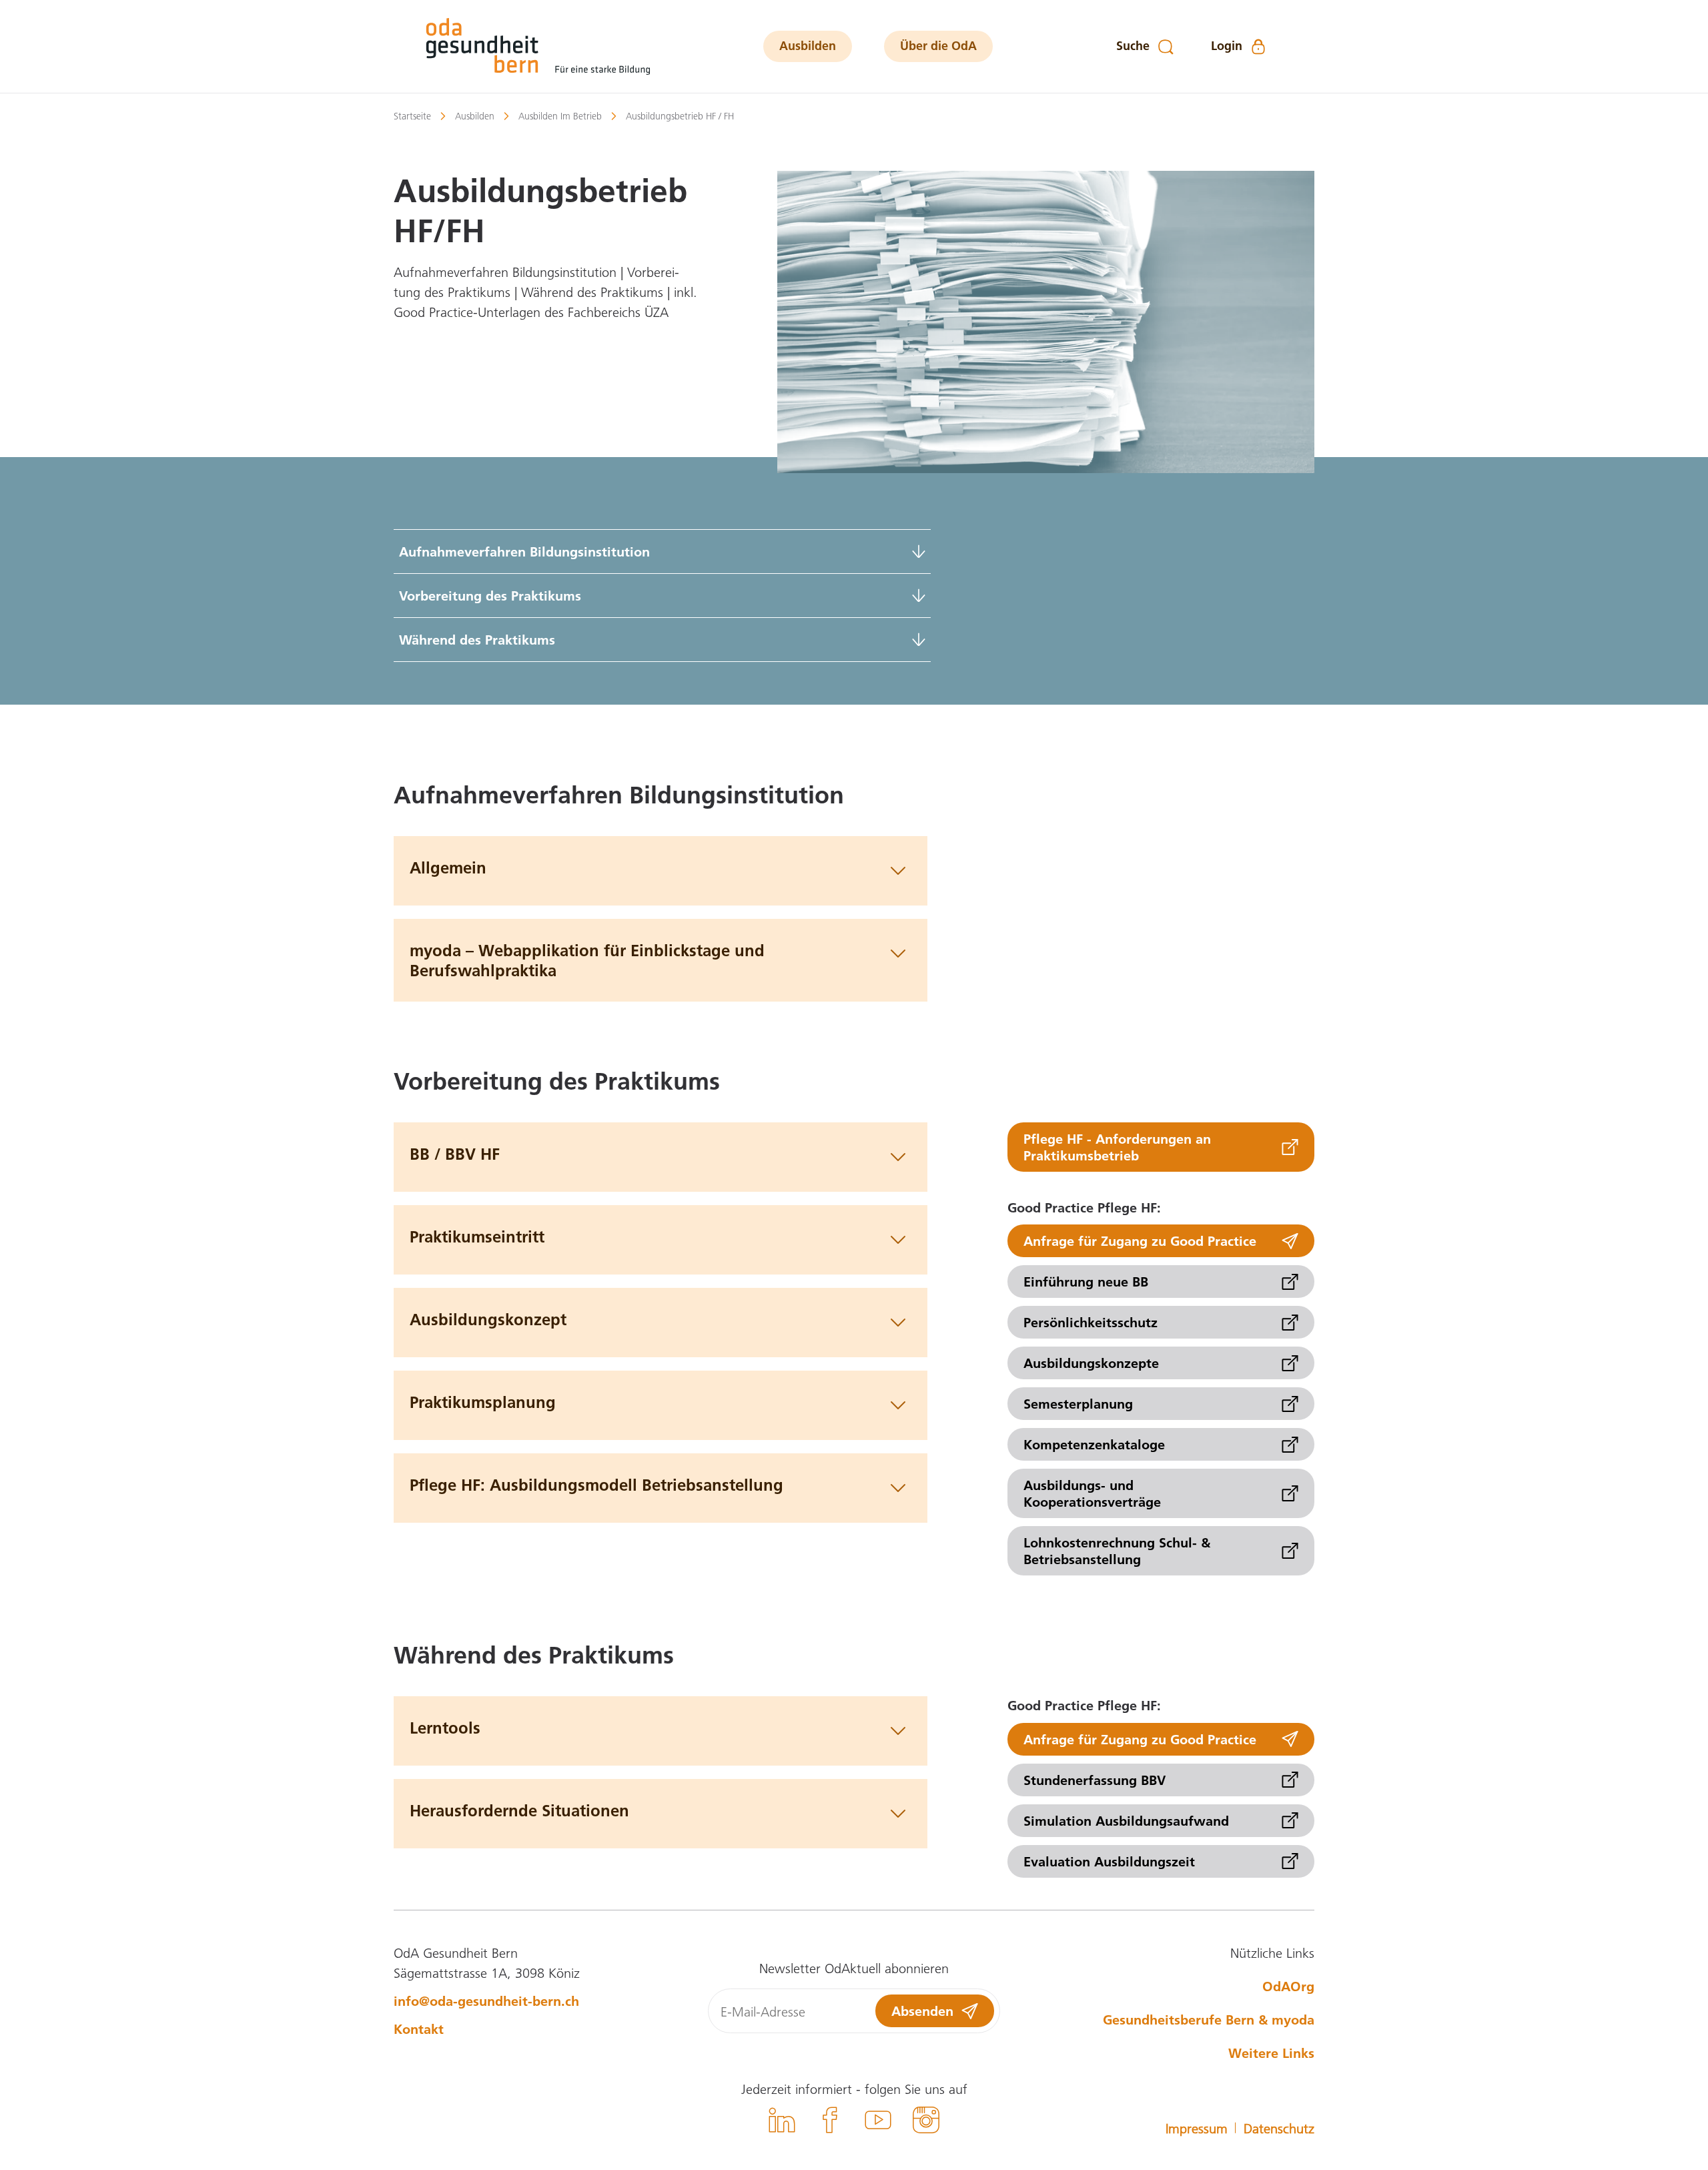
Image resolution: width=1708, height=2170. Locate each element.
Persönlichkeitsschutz (1091, 1322)
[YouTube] (878, 2122)
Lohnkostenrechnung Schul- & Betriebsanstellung (1117, 1550)
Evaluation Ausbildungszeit (1109, 1861)
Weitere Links (1271, 2053)
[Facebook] (830, 2122)
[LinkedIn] (782, 2122)
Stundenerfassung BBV (1095, 1780)
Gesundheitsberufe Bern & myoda (1209, 2019)
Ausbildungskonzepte (1091, 1363)
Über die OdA (938, 46)
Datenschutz (1279, 2128)
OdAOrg (1288, 1986)
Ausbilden (808, 46)
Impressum (1197, 2128)
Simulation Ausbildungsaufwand (1126, 1820)
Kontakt (419, 2029)
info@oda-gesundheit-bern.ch (486, 2001)
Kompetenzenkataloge (1094, 1444)
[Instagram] (926, 2122)
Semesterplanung (1078, 1403)
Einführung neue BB (1086, 1281)
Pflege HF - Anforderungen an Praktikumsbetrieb (1117, 1147)
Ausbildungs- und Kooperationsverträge (1092, 1493)
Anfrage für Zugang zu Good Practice (1140, 1240)
